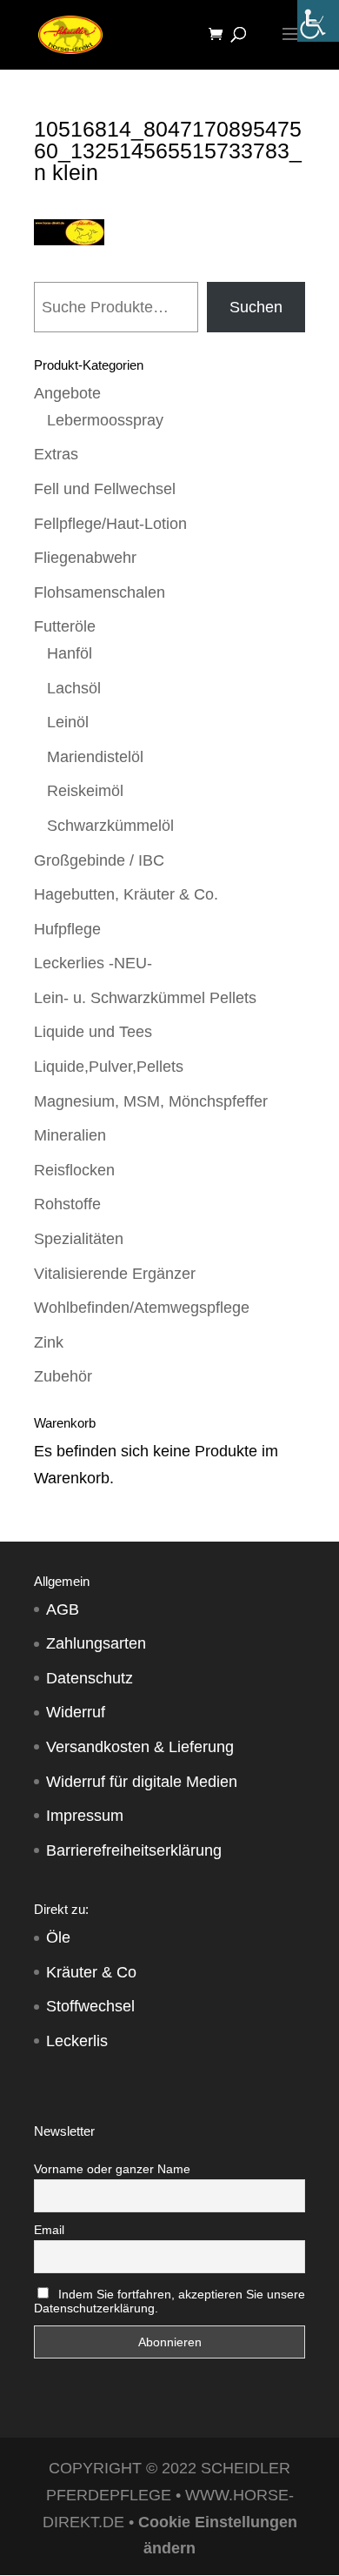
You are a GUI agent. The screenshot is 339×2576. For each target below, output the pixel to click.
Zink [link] (49, 1342)
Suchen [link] (256, 307)
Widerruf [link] (76, 1712)
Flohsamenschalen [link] (100, 592)
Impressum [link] (85, 1816)
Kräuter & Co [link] (91, 1972)
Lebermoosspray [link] (105, 420)
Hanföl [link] (70, 653)
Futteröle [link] (65, 626)
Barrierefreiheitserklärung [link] (134, 1850)
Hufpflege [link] (67, 929)
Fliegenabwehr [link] (85, 558)
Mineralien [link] (70, 1135)
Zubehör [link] (63, 1376)
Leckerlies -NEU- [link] (93, 963)
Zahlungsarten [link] (96, 1643)
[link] (318, 21)
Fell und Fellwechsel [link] (105, 489)
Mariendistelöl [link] (95, 757)
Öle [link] (58, 1937)
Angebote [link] (67, 393)
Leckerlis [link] (77, 2041)
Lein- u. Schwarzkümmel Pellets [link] (145, 998)
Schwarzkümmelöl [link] (110, 826)
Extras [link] (56, 454)
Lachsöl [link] (74, 688)
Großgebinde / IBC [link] (99, 860)
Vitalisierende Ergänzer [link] (115, 1274)
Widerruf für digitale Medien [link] (142, 1782)
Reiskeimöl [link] (85, 791)
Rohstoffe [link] (67, 1204)
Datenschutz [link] (90, 1678)
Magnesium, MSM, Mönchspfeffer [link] (151, 1101)
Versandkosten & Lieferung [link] (140, 1747)
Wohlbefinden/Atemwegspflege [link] (142, 1308)
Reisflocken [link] (74, 1170)
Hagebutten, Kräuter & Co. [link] (126, 894)
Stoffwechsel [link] (90, 2006)
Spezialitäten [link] (79, 1239)
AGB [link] (63, 1609)
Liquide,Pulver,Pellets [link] (109, 1067)
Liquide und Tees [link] (93, 1032)
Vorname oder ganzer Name (112, 2169)
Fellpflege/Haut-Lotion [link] (110, 524)
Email (49, 2230)
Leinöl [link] (68, 722)
